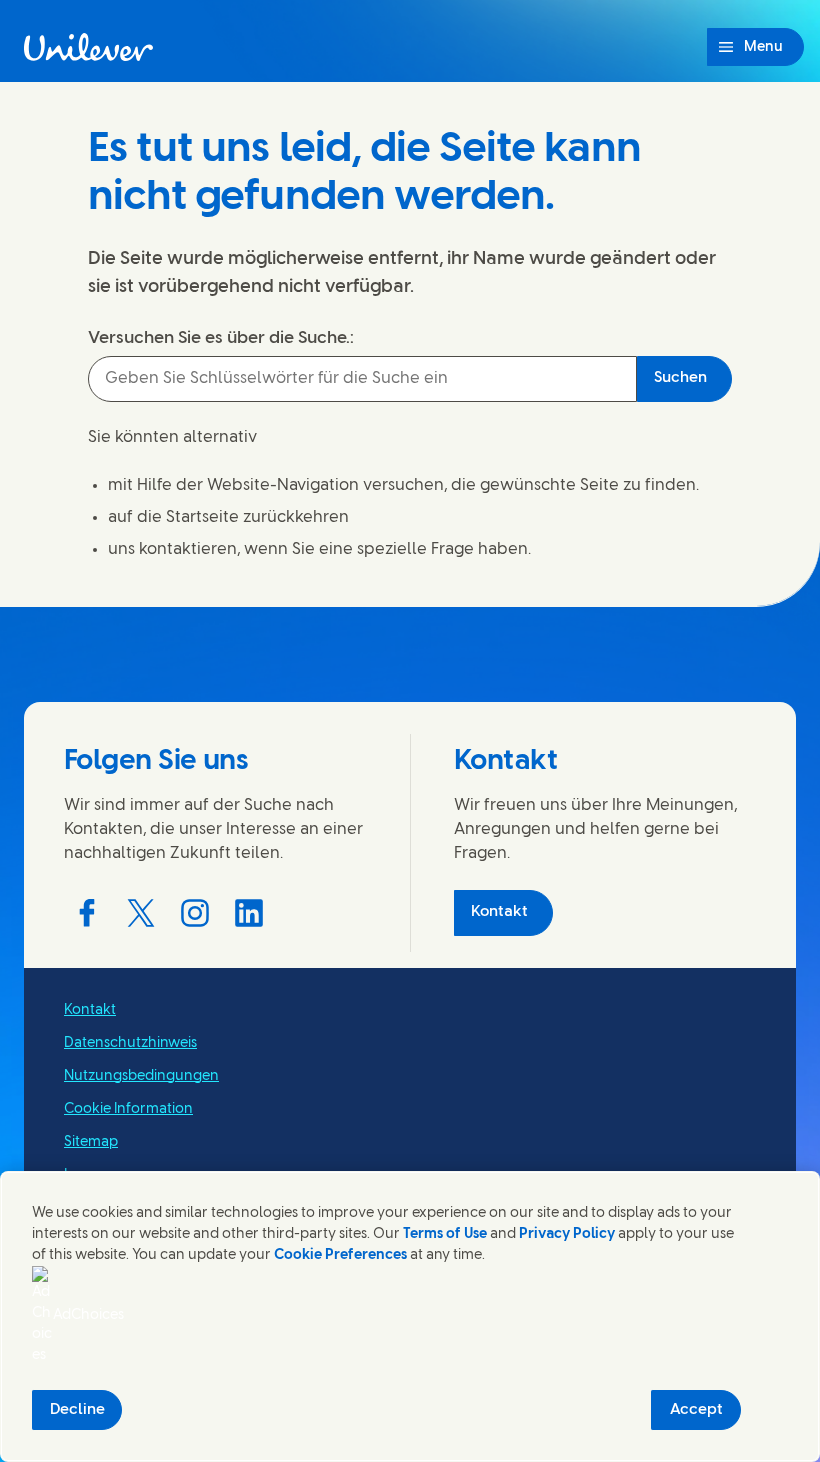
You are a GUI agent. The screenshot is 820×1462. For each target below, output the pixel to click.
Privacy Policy (567, 1234)
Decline (77, 1410)
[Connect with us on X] (141, 913)
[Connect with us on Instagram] (195, 913)
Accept (696, 1410)
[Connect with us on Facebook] (87, 913)
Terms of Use (445, 1234)
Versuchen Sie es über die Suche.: (221, 338)
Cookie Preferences (340, 1255)
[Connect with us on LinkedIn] (249, 913)
